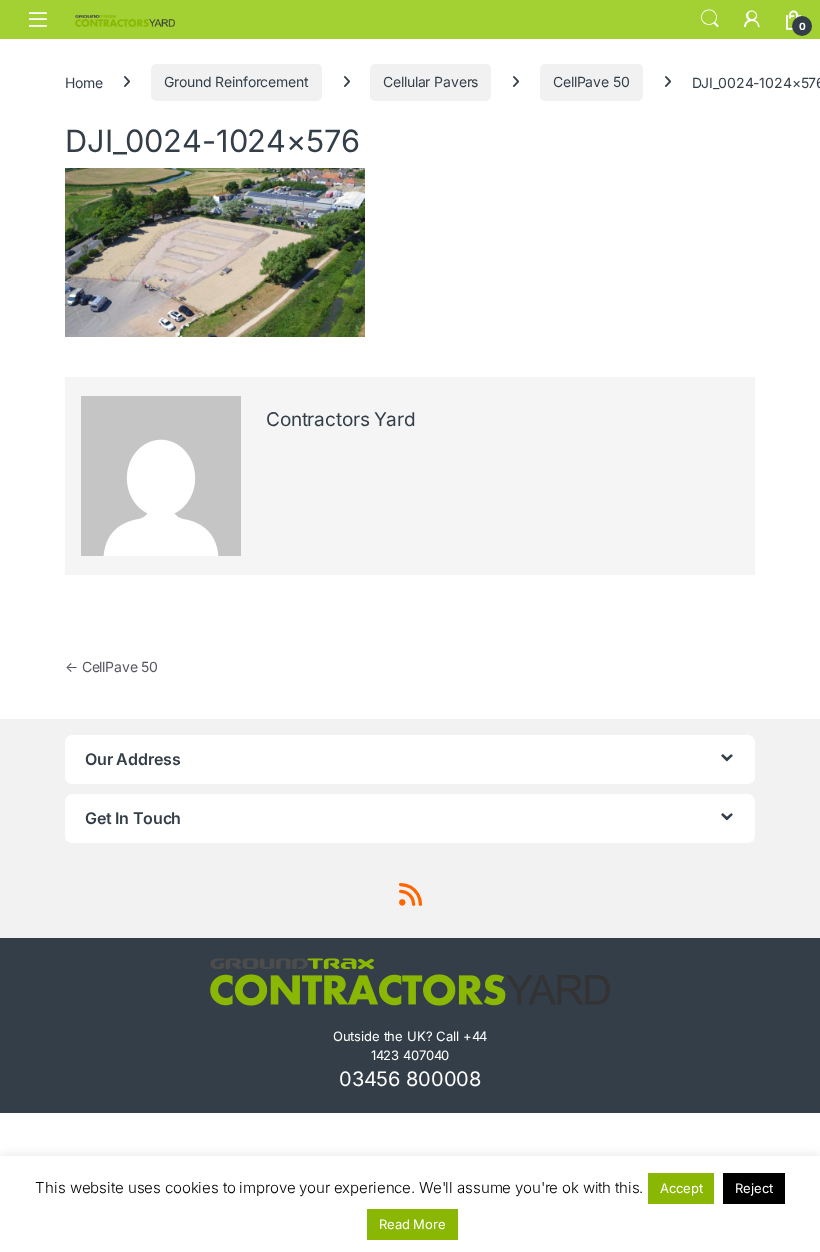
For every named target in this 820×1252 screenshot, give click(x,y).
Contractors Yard (341, 419)
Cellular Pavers (430, 81)
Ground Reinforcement (236, 81)
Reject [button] (753, 1188)
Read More (412, 1224)
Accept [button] (681, 1188)
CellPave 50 (591, 81)
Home (83, 81)
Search (710, 19)
